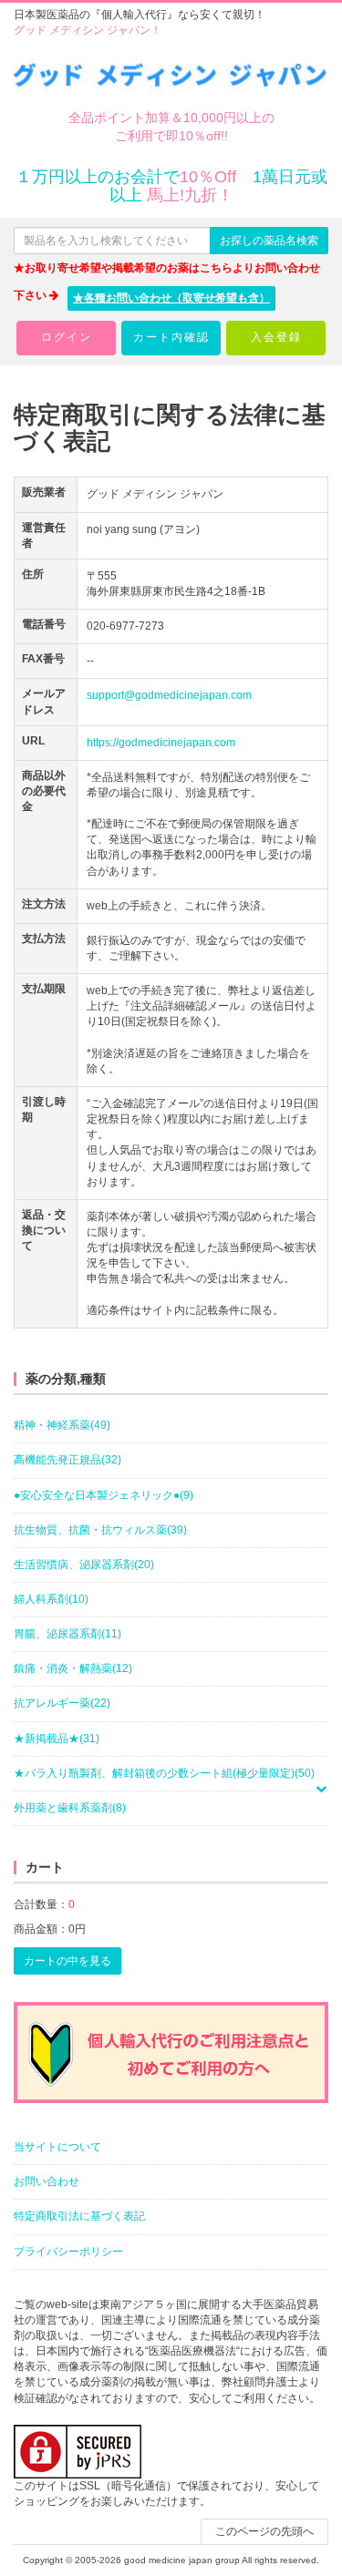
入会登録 (276, 337)
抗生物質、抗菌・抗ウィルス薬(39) (100, 1530)
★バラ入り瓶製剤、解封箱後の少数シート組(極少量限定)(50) (164, 1773)
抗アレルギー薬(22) (62, 1703)
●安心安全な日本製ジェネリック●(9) (104, 1495)
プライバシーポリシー (68, 2252)
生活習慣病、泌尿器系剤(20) (84, 1565)
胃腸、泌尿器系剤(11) (67, 1634)
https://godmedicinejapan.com (161, 743)
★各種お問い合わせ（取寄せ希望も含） (171, 298)
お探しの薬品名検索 (269, 241)
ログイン (67, 337)
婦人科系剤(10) (51, 1599)
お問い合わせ (47, 2181)
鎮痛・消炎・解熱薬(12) (73, 1668)
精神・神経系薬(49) (62, 1425)
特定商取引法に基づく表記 (79, 2216)
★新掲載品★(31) (57, 1739)
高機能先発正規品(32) (67, 1460)
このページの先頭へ (264, 2531)
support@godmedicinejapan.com (169, 695)
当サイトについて (57, 2147)
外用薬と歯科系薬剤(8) (70, 1808)
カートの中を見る (67, 1961)
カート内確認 (171, 337)
